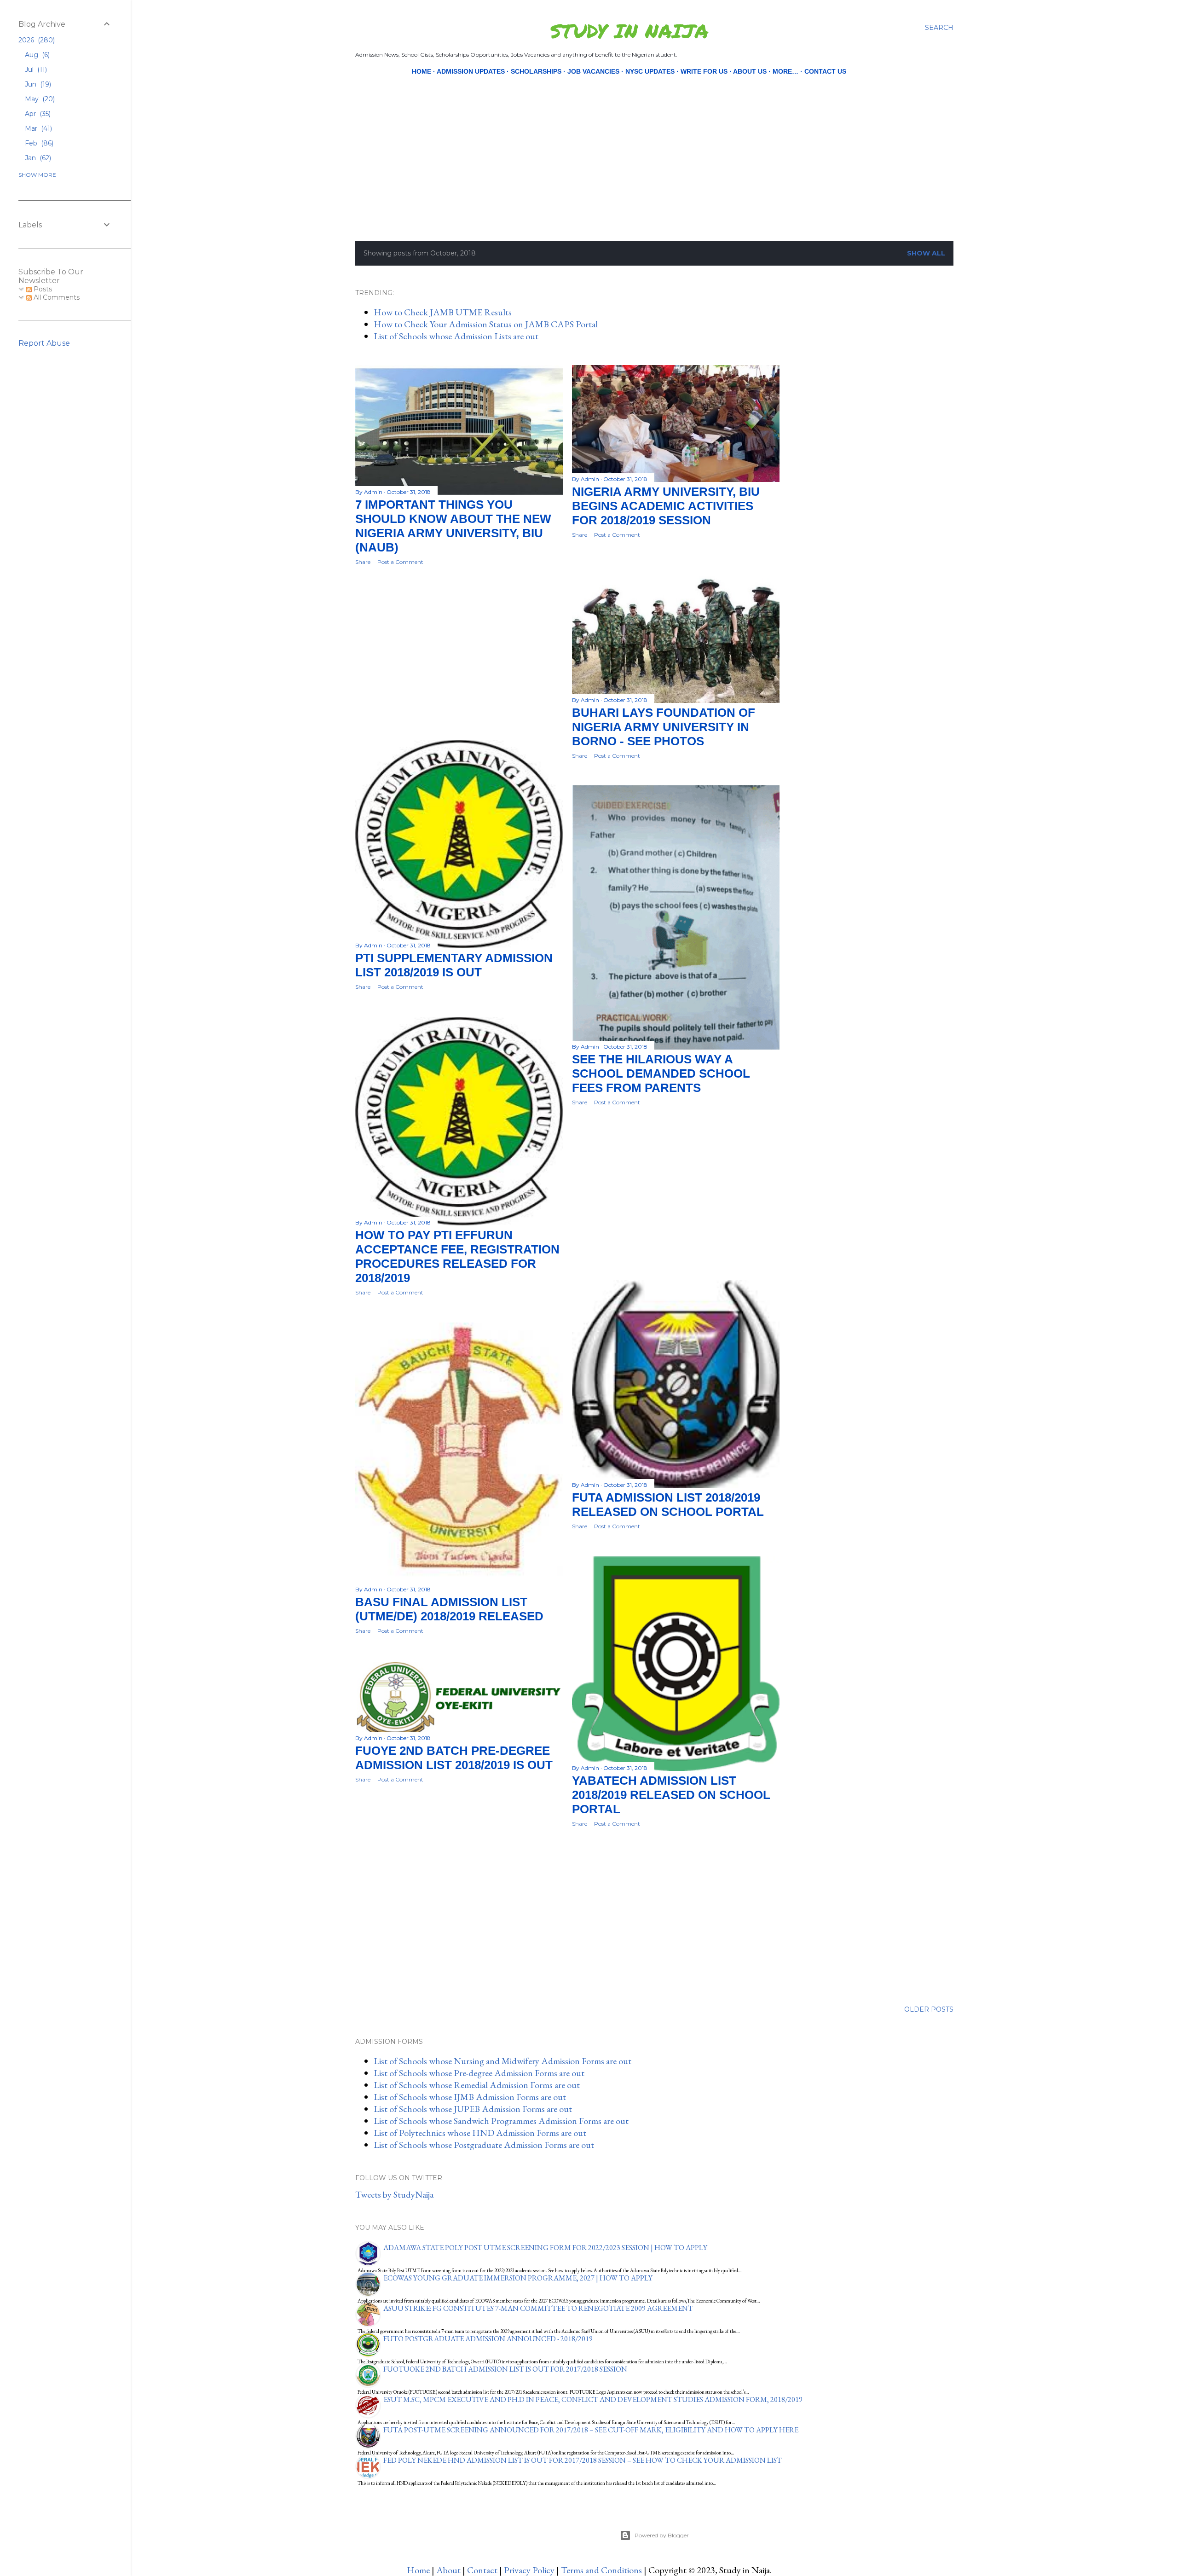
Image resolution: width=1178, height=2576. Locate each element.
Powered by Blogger (662, 2535)
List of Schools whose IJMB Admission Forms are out (470, 2097)
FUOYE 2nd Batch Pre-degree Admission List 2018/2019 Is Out (454, 1758)
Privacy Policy (529, 2570)
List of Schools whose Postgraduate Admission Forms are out (484, 2145)
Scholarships (536, 71)
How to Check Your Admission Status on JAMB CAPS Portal (486, 324)
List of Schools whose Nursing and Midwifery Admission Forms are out (502, 2061)
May (39, 99)
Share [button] (363, 562)
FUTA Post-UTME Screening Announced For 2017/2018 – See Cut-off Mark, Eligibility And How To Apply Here (591, 2430)
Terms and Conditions (601, 2570)
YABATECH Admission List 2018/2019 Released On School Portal (671, 1795)
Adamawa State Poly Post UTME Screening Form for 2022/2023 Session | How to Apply (545, 2248)
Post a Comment (400, 562)
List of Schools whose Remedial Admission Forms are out (477, 2085)
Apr (37, 114)
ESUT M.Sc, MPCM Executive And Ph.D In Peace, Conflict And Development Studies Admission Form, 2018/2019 (593, 2399)
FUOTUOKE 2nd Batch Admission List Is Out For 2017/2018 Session (505, 2369)
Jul (35, 70)
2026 (36, 40)
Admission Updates (471, 71)
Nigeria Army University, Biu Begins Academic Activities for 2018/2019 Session (666, 506)
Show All (926, 253)
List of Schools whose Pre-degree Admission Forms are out (479, 2073)
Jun (37, 84)
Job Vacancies (593, 71)
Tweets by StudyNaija (394, 2194)
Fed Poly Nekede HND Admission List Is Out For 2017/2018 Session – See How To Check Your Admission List (583, 2460)
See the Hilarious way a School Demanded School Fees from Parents (661, 1073)
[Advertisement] (630, 142)
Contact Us (825, 71)
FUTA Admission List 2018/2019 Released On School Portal (668, 1505)
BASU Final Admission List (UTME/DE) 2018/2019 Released (449, 1609)
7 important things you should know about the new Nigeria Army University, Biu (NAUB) (453, 526)
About (448, 2570)
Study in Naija (629, 30)
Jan (37, 158)
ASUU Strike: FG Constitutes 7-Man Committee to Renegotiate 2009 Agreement (538, 2308)
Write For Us (704, 71)
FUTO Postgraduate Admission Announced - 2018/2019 (488, 2339)
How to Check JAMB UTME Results (443, 312)
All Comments (56, 297)
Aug (36, 55)
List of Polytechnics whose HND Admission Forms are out (480, 2133)
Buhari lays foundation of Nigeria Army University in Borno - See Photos (664, 727)
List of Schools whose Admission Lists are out (456, 336)
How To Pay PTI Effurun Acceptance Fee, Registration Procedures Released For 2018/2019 (457, 1256)
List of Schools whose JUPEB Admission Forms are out (473, 2109)
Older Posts (929, 2009)
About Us (750, 71)
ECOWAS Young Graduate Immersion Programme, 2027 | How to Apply (518, 2278)
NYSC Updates (650, 71)
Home (422, 71)
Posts (42, 289)
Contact (482, 2570)
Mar (38, 128)
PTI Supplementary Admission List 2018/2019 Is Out (454, 965)
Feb (38, 143)
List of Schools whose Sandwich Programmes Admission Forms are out (501, 2121)
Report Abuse (44, 343)
